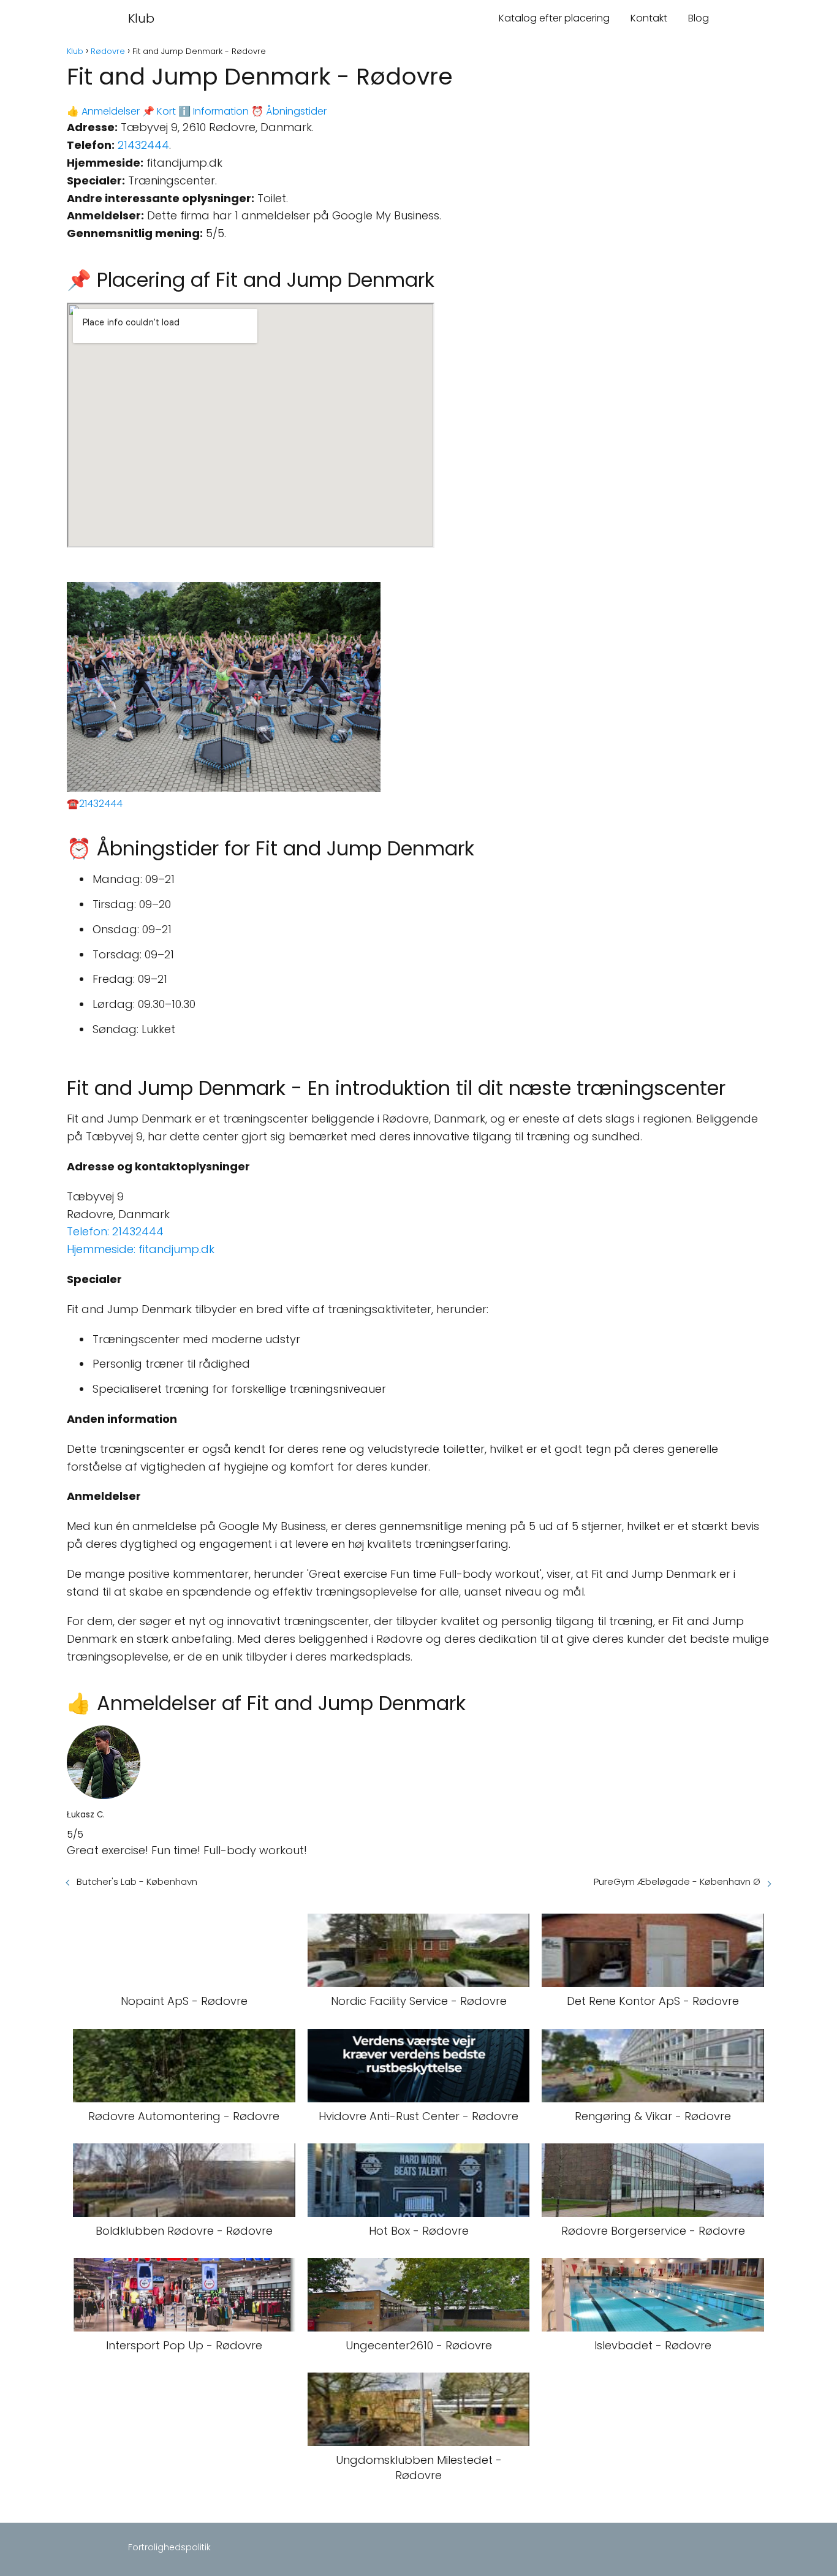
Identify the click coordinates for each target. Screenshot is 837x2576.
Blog (699, 18)
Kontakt (649, 18)
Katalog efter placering (554, 18)
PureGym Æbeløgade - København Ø (677, 1881)
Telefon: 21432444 (115, 1231)
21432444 (143, 145)
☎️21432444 (95, 804)
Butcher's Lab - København (137, 1881)
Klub (141, 18)
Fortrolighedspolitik (169, 2547)
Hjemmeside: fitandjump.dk (141, 1249)
